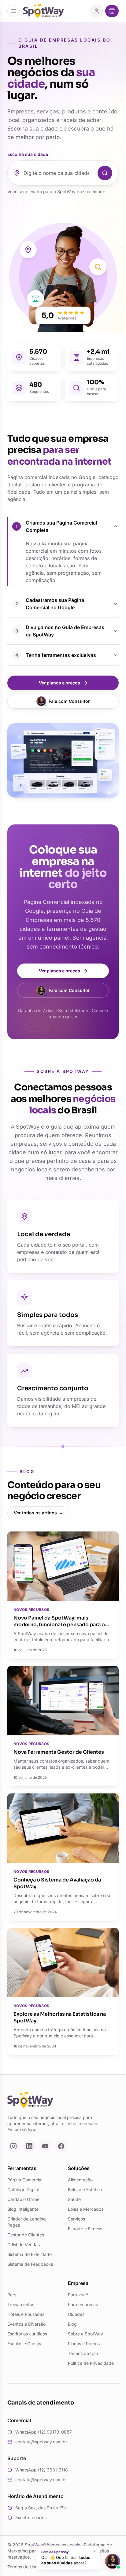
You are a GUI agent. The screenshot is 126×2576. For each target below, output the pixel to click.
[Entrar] (97, 11)
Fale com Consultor (69, 701)
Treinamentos (21, 2304)
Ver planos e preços (59, 683)
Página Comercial (25, 2180)
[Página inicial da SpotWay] (43, 11)
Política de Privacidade (91, 2363)
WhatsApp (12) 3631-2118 (42, 2470)
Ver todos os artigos (38, 1513)
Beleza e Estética (85, 2189)
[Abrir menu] (13, 11)
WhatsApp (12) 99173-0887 (44, 2432)
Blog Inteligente (23, 2209)
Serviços (76, 2219)
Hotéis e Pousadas (26, 2314)
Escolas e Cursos (24, 2344)
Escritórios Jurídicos (27, 2334)
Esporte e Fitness (85, 2229)
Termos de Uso (83, 2353)
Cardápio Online (23, 2199)
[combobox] (59, 173)
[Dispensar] (94, 2551)
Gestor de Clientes (26, 2235)
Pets (12, 2295)
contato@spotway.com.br (41, 2442)
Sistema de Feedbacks (30, 2264)
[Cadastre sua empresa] (112, 11)
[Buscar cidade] (105, 173)
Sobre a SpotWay (85, 2334)
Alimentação (80, 2180)
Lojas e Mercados (86, 2209)
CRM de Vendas (24, 2244)
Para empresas (83, 2304)
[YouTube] (45, 2146)
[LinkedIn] (29, 2146)
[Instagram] (13, 2146)
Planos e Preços (84, 2344)
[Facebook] (61, 2146)
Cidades (76, 2314)
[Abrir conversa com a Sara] (113, 2561)
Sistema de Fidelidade (30, 2254)
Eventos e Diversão (26, 2324)
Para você (78, 2295)
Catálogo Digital (23, 2189)
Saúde (74, 2199)
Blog (72, 2324)
